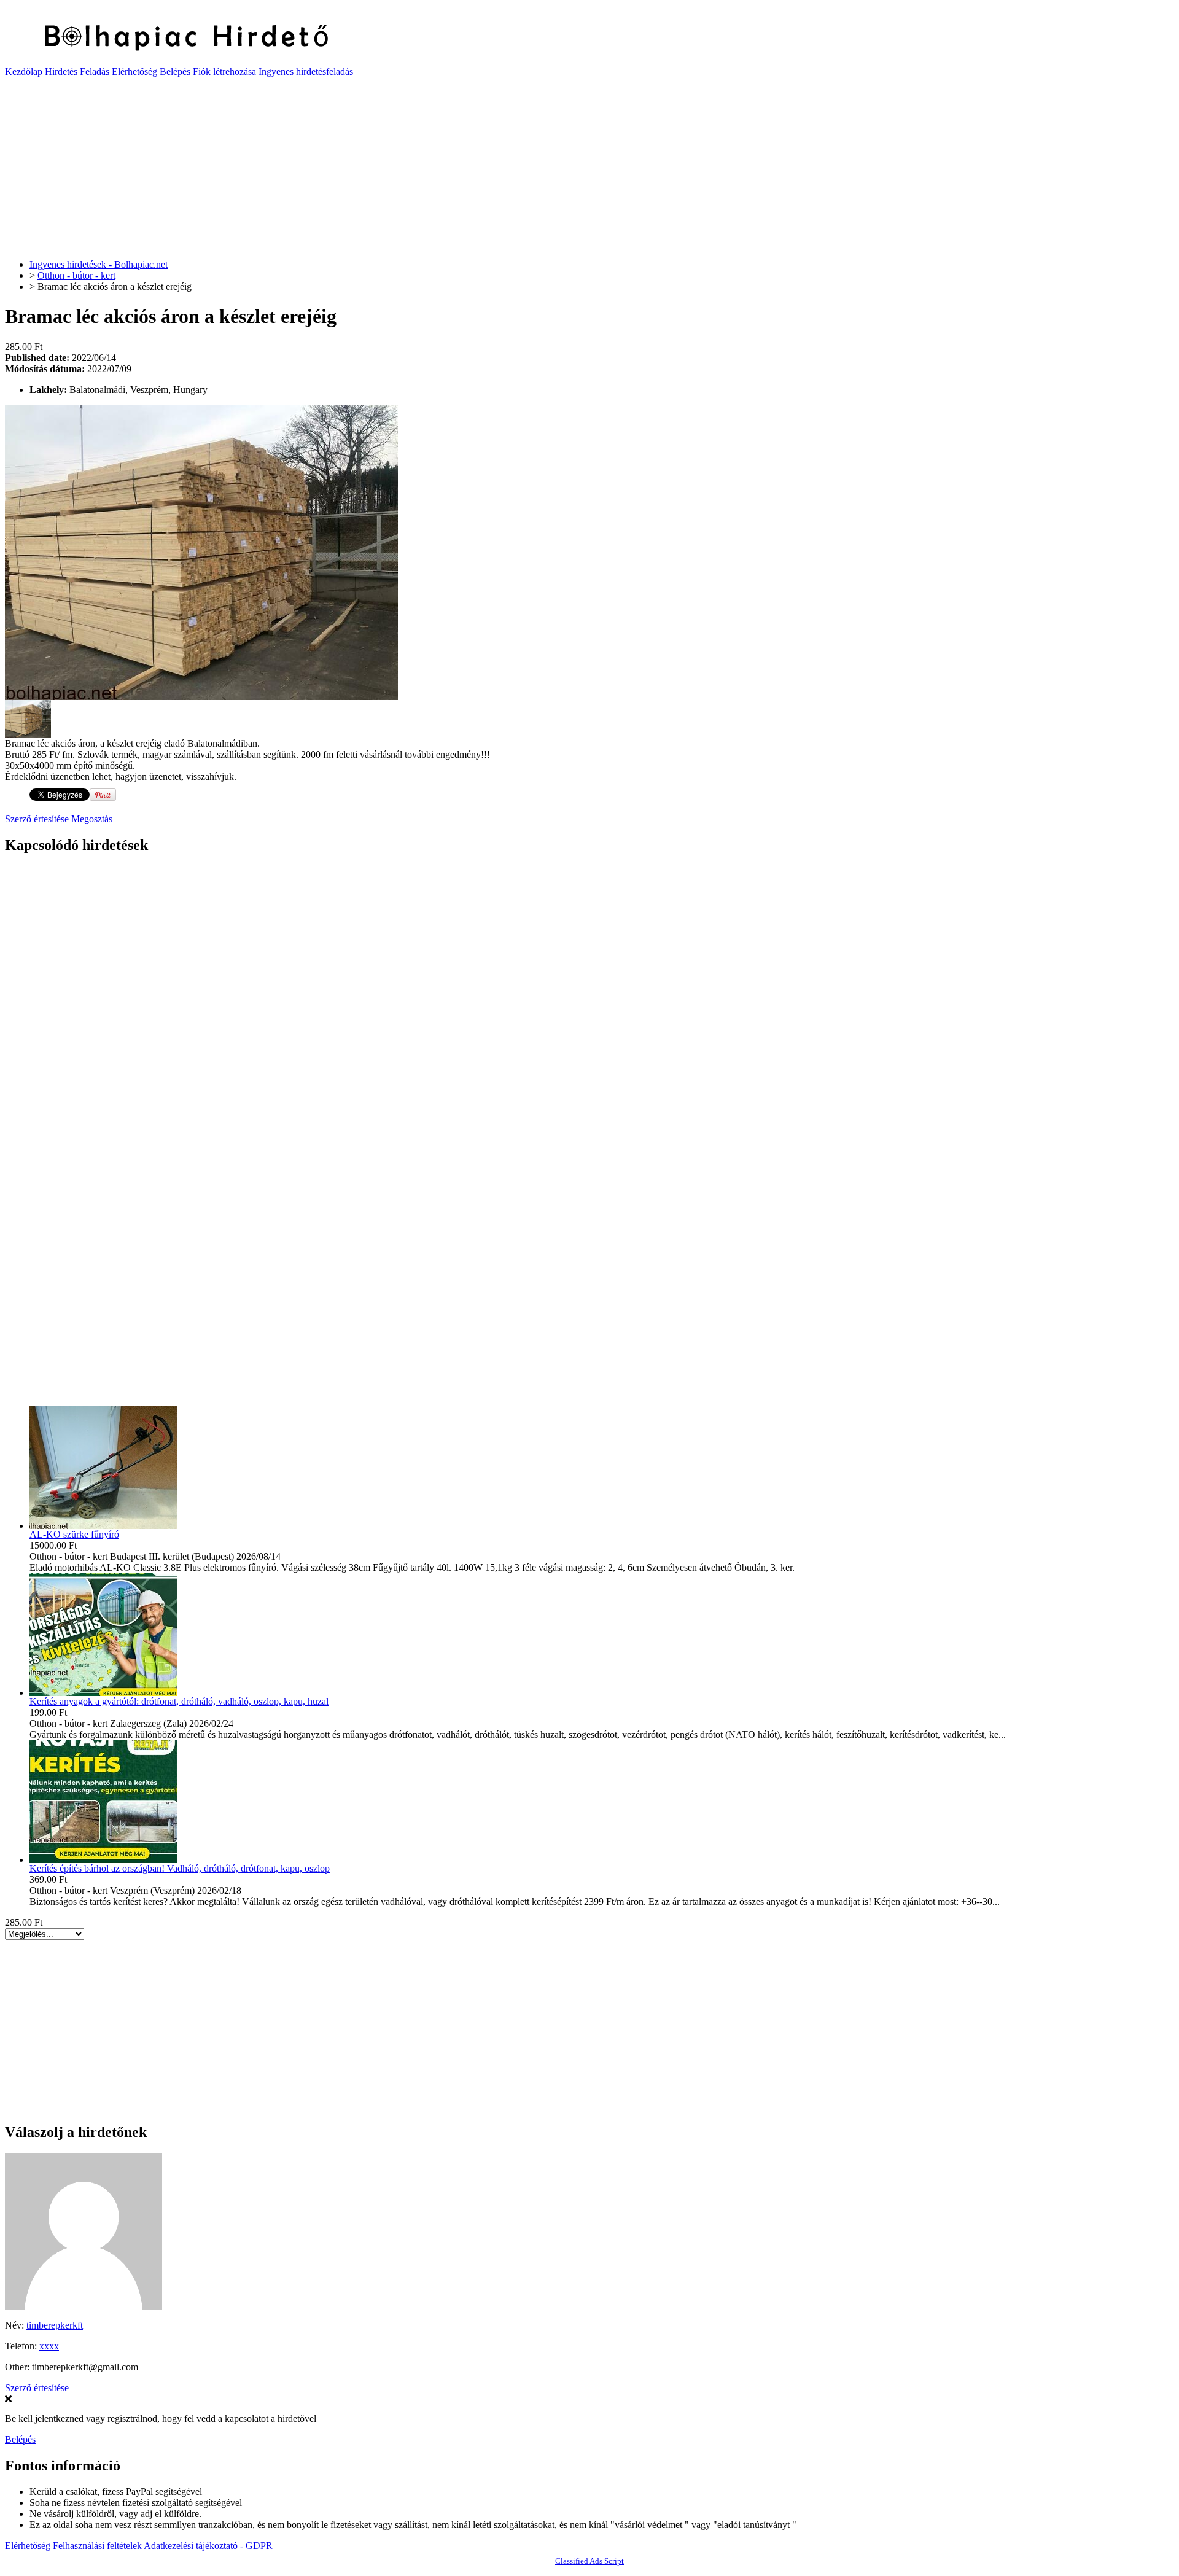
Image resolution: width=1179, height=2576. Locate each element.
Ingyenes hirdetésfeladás (306, 72)
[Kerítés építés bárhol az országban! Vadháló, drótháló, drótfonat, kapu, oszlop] (103, 1860)
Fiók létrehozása (224, 72)
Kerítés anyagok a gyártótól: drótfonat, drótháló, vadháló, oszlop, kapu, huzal (179, 1701)
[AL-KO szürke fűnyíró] (103, 1526)
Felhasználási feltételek (97, 2546)
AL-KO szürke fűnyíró (74, 1534)
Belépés (175, 72)
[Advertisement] (373, 163)
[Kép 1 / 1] (201, 697)
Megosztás (92, 819)
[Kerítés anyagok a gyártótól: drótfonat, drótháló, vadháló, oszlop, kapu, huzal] (103, 1693)
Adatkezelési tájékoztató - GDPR (208, 2546)
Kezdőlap (24, 72)
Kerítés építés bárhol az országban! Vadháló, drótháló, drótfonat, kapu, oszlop (180, 1868)
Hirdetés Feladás (77, 72)
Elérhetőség (134, 72)
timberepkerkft (55, 2325)
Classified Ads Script (589, 2561)
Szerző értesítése (37, 819)
